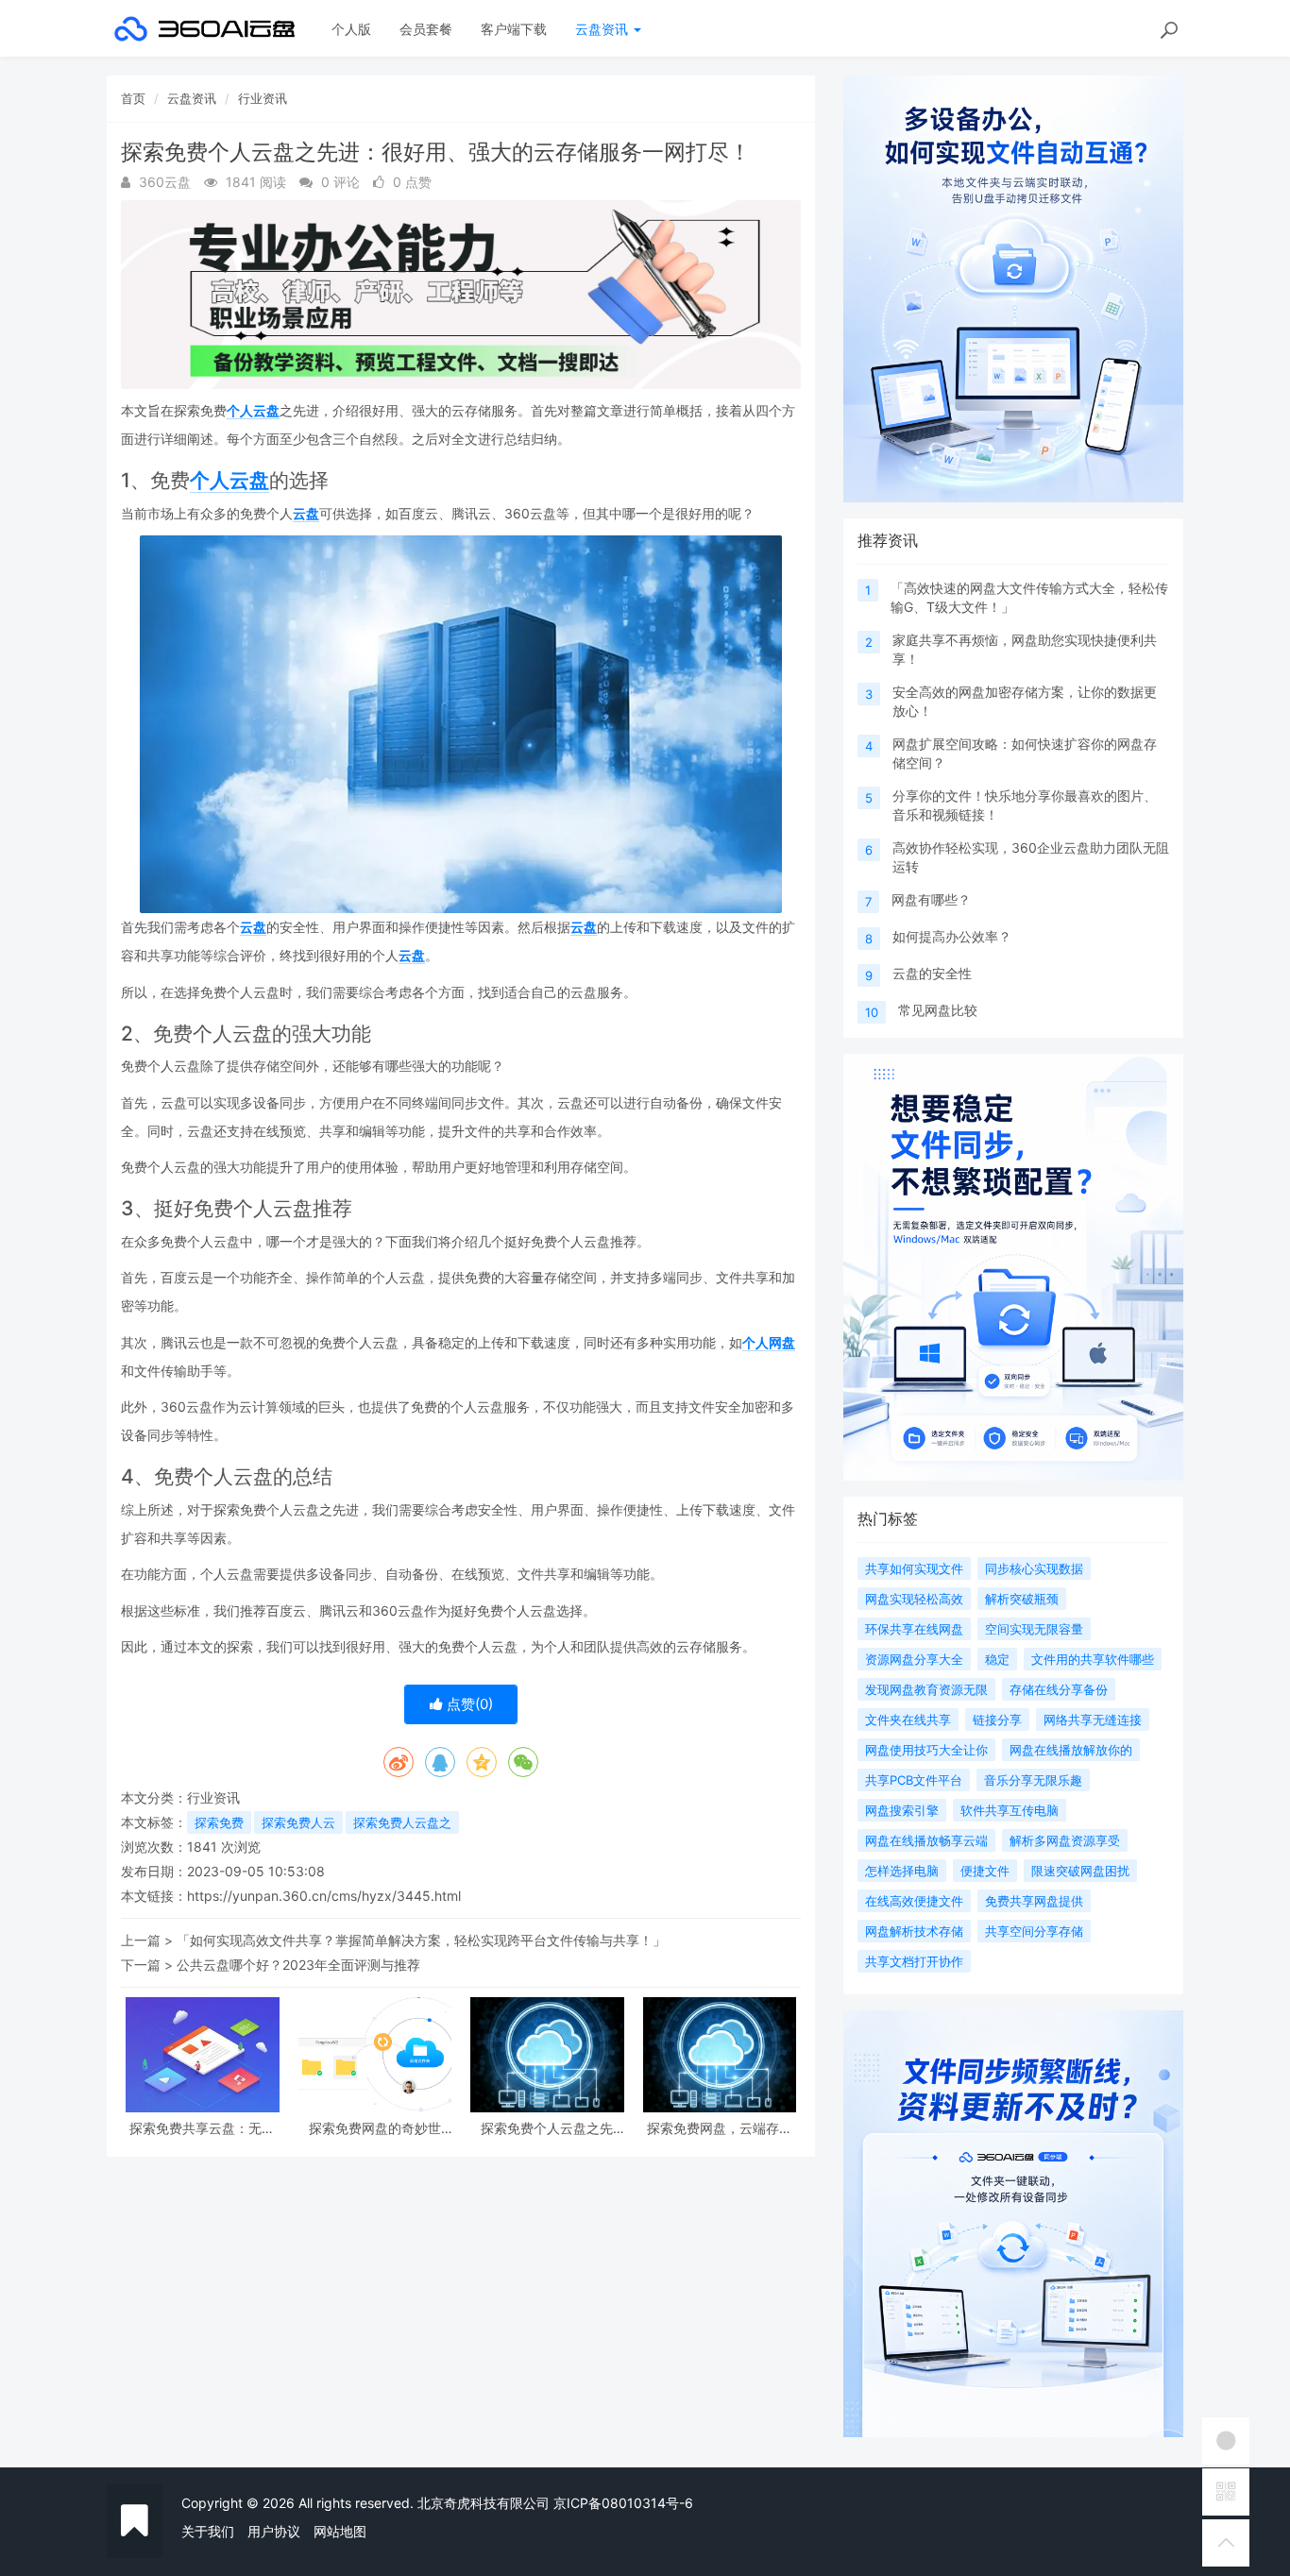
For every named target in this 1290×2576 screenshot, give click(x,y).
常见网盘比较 (938, 1010)
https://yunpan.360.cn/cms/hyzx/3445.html (324, 1896)
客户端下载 (514, 29)
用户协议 (274, 2531)
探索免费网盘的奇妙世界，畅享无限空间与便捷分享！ (375, 2128)
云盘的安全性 (932, 973)
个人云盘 (253, 410)
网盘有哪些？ (931, 899)
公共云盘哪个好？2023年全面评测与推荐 (298, 1965)
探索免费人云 (298, 1822)
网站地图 (340, 2531)
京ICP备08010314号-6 (623, 2503)
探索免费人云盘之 (402, 1822)
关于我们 (208, 2531)
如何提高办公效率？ (952, 936)
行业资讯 (263, 98)
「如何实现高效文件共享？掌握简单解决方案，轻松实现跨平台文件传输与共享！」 (421, 1940)
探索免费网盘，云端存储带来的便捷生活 (720, 2128)
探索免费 (219, 1822)
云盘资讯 (603, 29)
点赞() (468, 1704)
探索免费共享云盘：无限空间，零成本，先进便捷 (202, 2128)
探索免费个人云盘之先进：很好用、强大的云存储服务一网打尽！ (547, 2128)
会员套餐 (426, 29)
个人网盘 (769, 1342)
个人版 (351, 29)
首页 (133, 98)
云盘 (306, 513)
